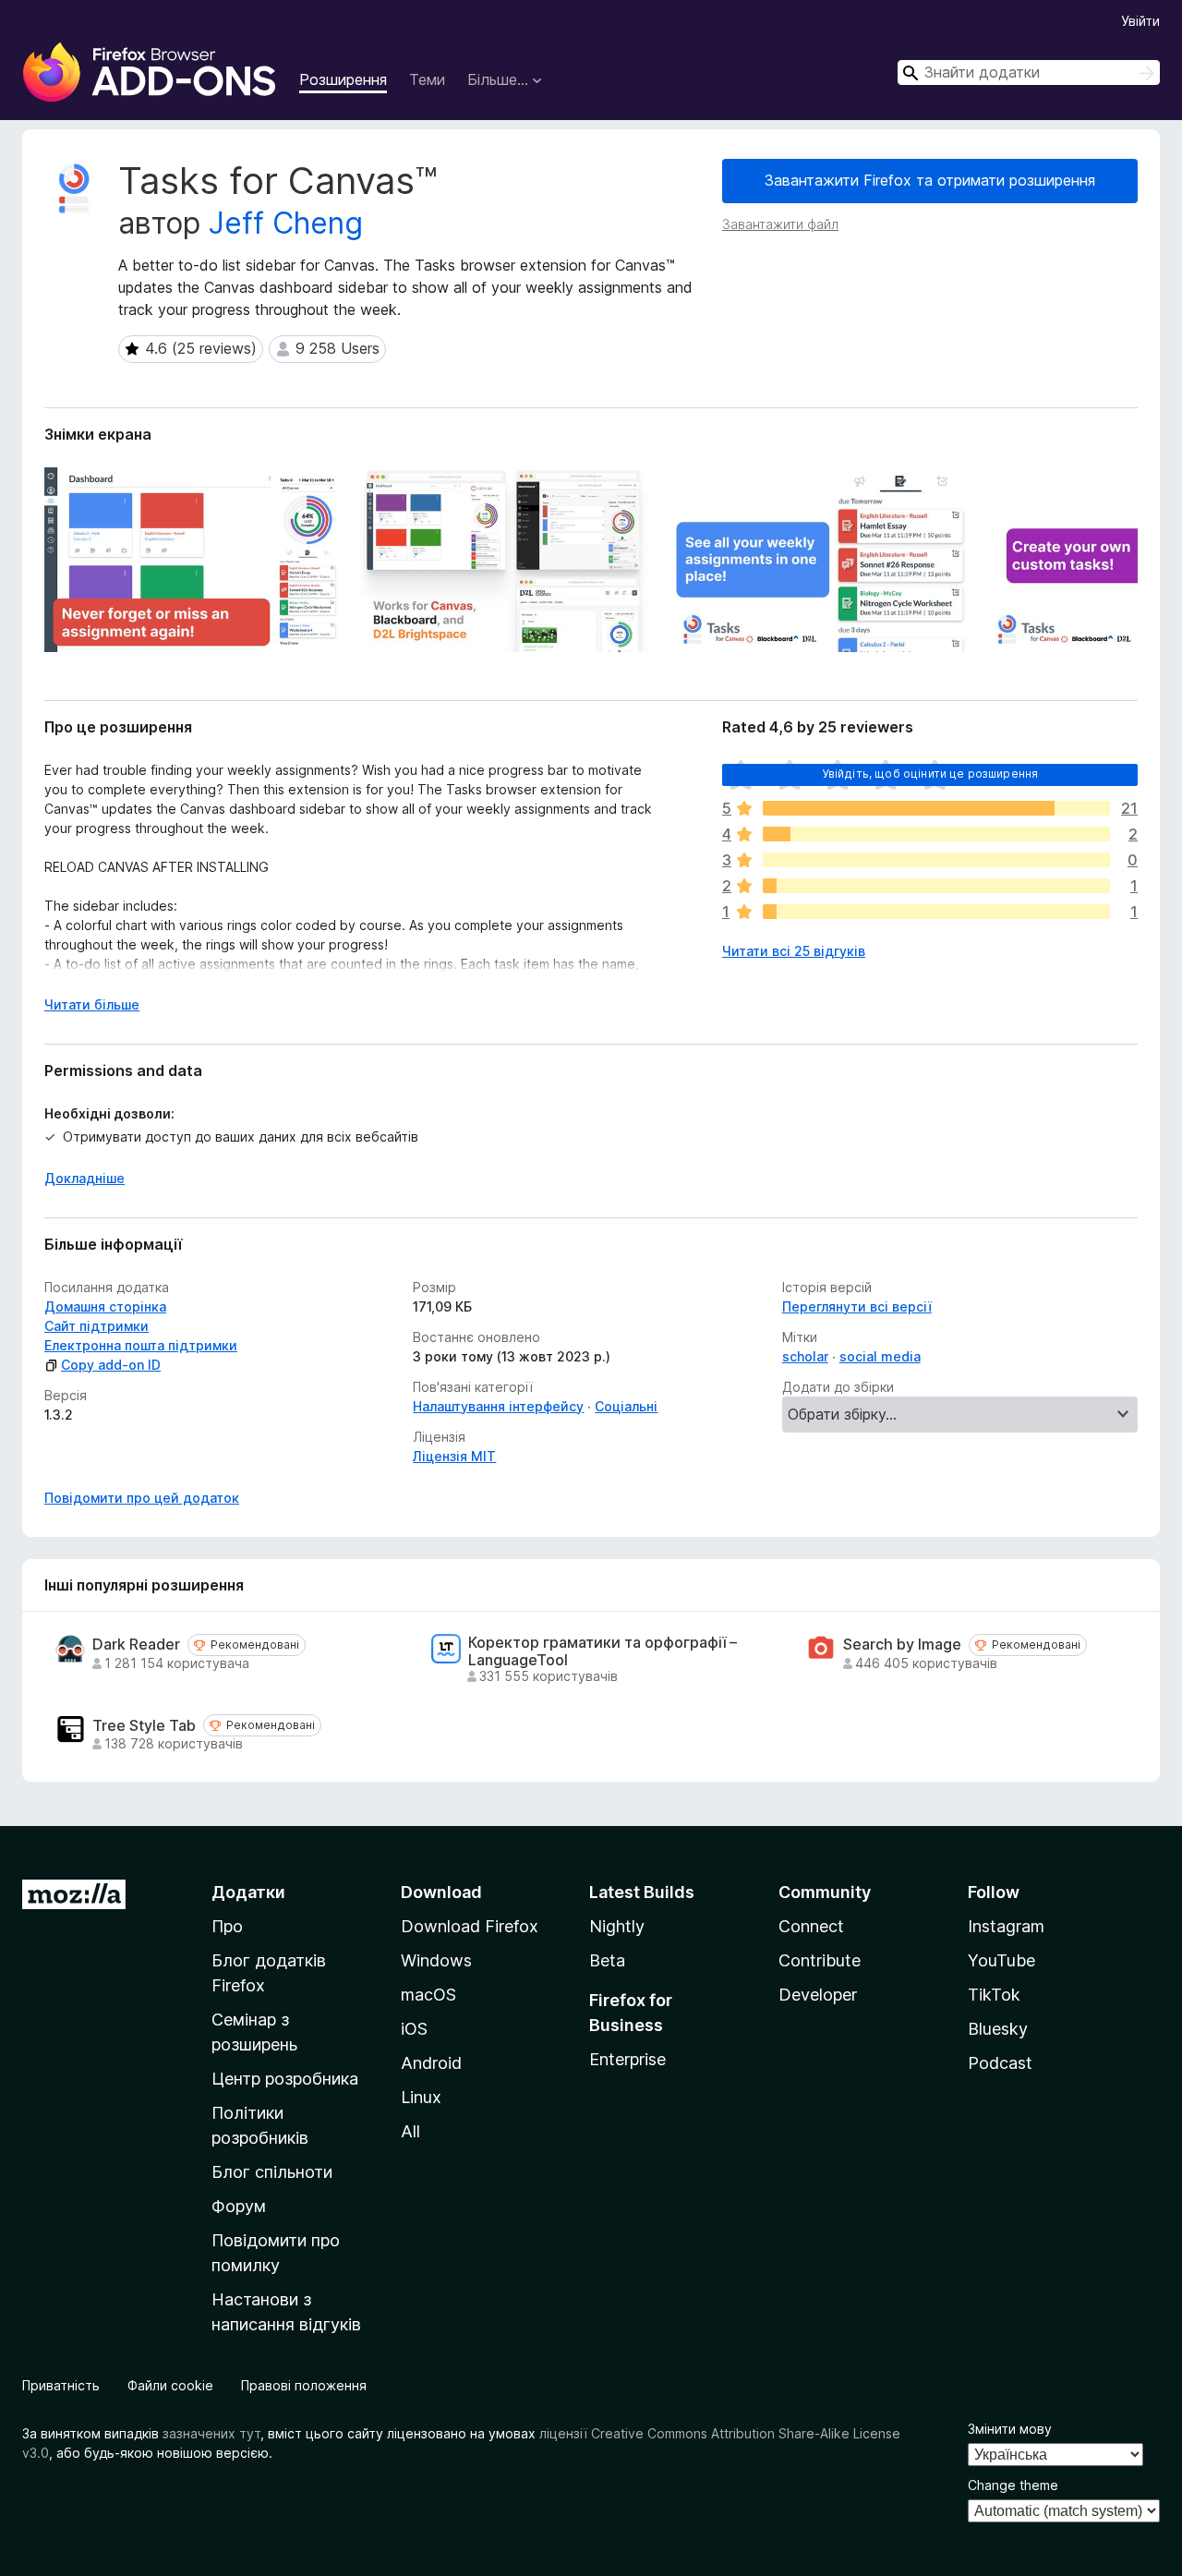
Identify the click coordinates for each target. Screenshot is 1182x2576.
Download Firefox (470, 1926)
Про (227, 1926)
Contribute (820, 1960)
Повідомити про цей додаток (142, 1498)
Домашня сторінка (105, 1306)
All (410, 2131)
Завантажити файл (780, 224)
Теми (427, 79)
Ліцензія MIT (454, 1456)
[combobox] (1029, 73)
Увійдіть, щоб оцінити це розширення (930, 774)
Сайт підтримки (96, 1326)
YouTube (1001, 1960)
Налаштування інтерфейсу (498, 1406)
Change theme (1013, 2485)
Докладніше (84, 1178)
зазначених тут (211, 2433)
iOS (414, 2029)
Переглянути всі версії (857, 1306)
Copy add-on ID (111, 1365)
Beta (607, 1960)
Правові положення (304, 2385)
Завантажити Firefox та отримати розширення (930, 180)
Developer (818, 1995)
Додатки (248, 1892)
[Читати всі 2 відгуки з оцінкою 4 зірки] (936, 834)
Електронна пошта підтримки (141, 1345)
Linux (421, 2097)
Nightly (617, 1926)
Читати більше (92, 1004)
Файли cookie (170, 2385)
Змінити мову (1010, 2429)
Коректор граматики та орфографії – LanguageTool (603, 1651)
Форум (239, 2206)
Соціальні (626, 1406)
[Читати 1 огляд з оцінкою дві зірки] (936, 886)
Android (431, 2063)
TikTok (994, 1995)
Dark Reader (136, 1645)
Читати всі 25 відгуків (794, 951)
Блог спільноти (272, 2172)
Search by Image (902, 1645)
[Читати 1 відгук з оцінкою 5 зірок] (936, 808)
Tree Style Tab (144, 1726)
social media (880, 1356)
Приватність (61, 2385)
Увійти (1140, 21)
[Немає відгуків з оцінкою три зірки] (936, 860)
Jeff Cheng (286, 223)
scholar (805, 1356)
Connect (811, 1926)
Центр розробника (285, 2079)
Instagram (1006, 1926)
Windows (436, 1960)
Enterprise (627, 2059)
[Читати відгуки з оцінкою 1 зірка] (936, 912)
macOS (428, 1995)
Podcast (1000, 2063)
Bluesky (998, 2029)
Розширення (343, 79)
